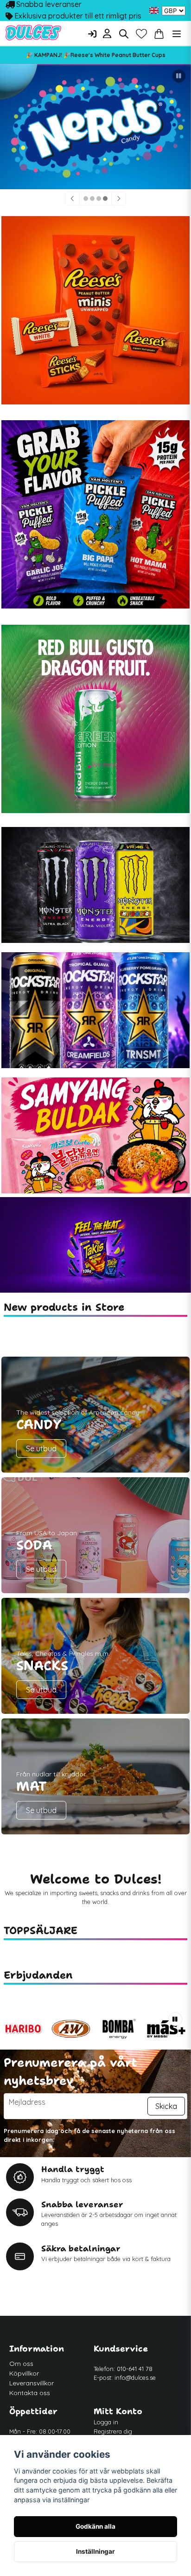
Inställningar (95, 2551)
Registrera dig (113, 2431)
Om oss (21, 2364)
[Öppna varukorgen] (159, 34)
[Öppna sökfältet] (124, 34)
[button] (154, 11)
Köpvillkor (24, 2373)
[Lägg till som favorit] (141, 34)
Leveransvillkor (32, 2383)
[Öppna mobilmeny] (177, 34)
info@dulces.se (135, 2377)
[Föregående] (72, 199)
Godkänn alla (95, 2526)
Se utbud (41, 1448)
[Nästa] (119, 199)
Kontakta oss (30, 2393)
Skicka (166, 2106)
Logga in (106, 2422)
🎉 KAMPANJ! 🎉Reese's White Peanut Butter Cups (96, 55)
